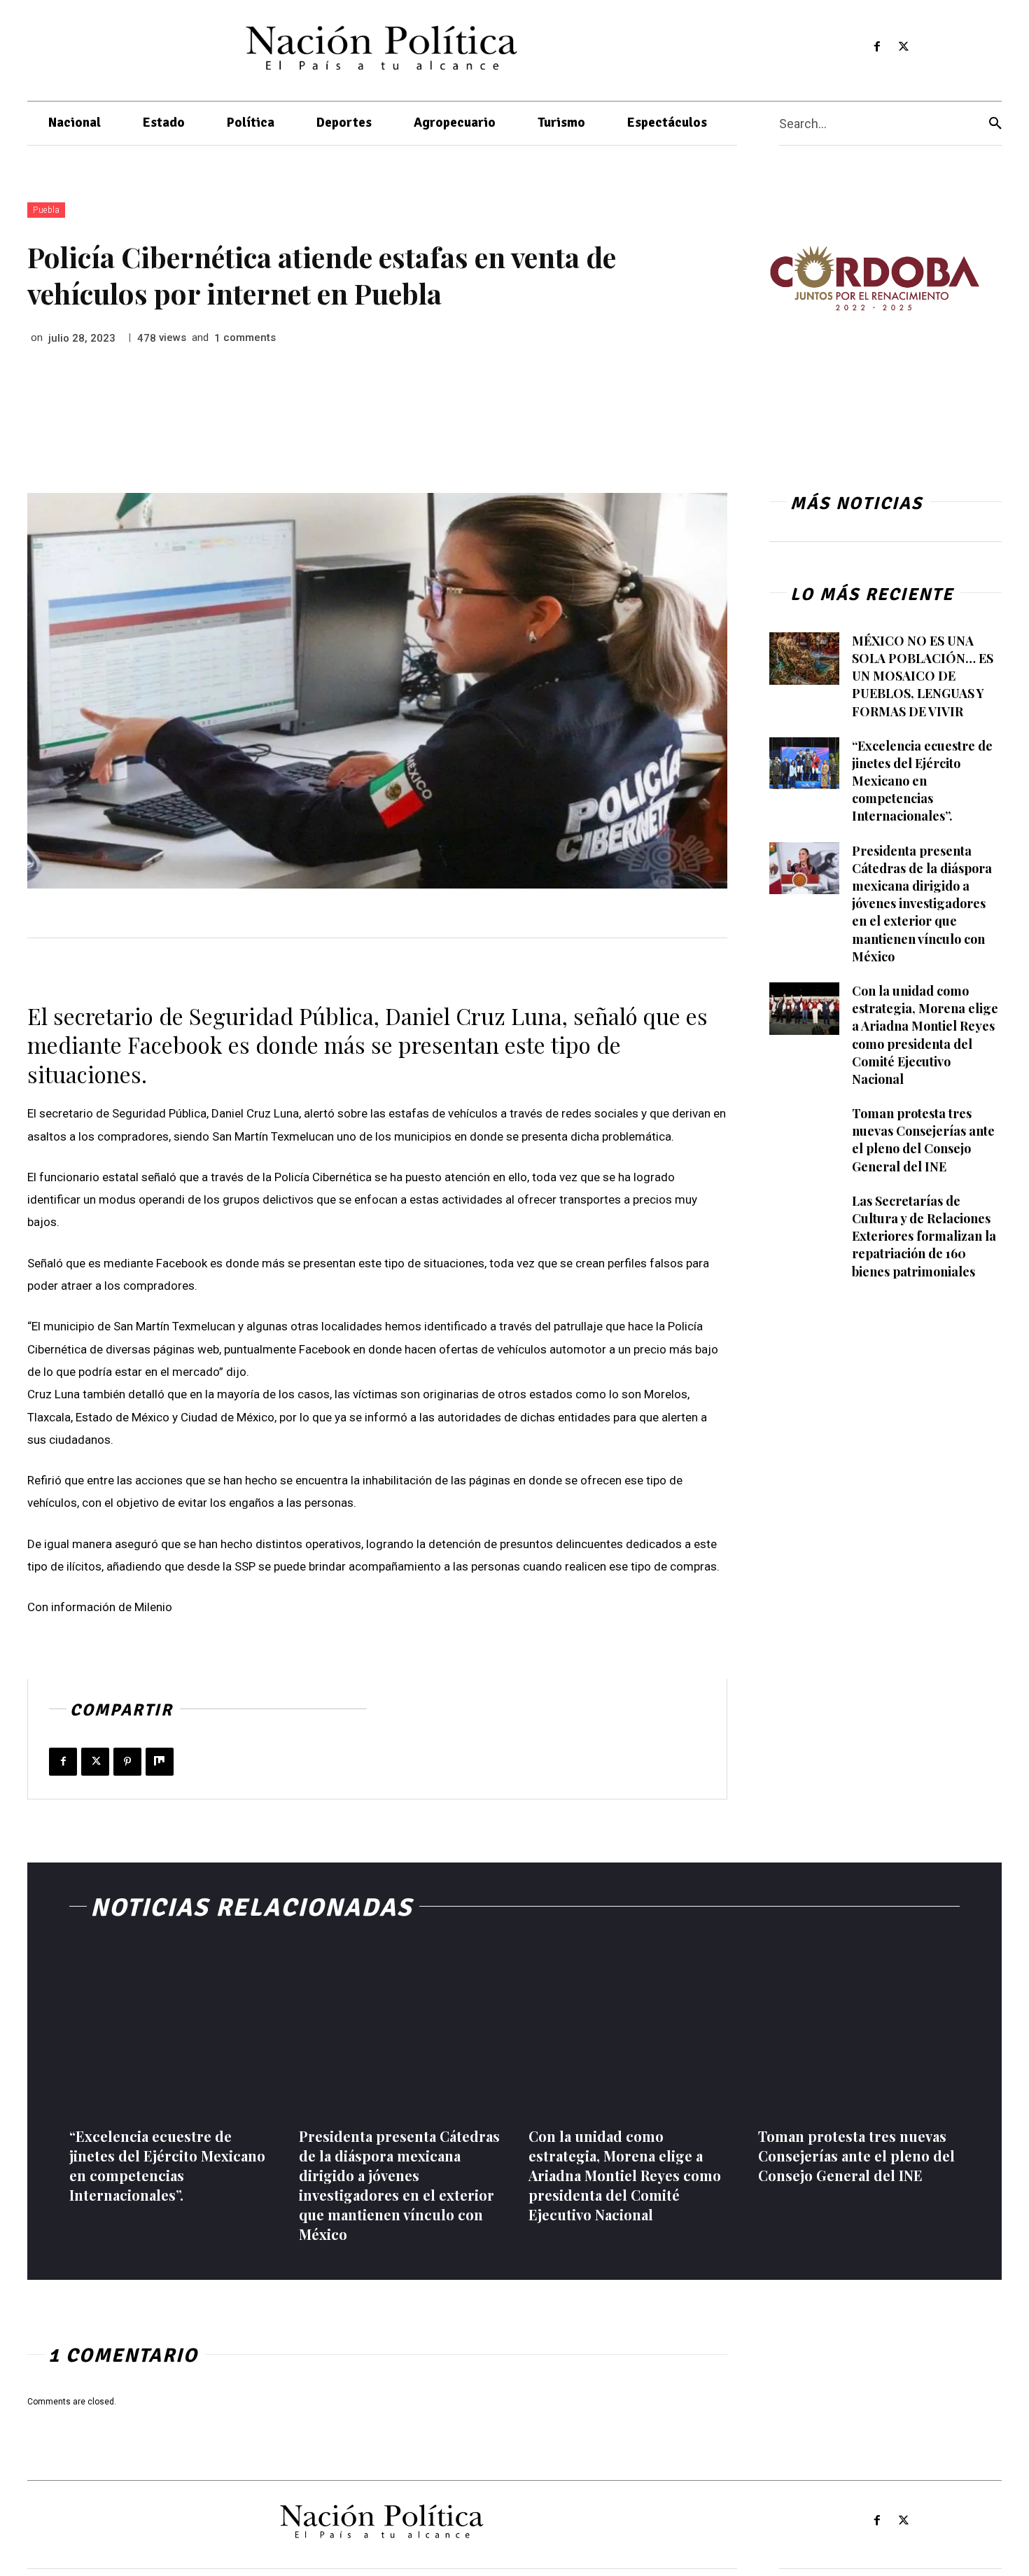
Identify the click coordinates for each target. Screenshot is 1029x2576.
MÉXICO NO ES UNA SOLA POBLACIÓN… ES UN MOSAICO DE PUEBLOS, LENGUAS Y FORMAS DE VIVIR (923, 676)
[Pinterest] (127, 1762)
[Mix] (160, 1762)
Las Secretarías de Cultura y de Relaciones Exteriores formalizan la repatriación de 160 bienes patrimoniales (924, 1236)
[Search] (995, 124)
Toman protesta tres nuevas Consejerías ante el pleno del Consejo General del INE (923, 1140)
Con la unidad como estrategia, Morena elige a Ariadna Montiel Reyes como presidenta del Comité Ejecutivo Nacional (625, 2175)
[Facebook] (877, 47)
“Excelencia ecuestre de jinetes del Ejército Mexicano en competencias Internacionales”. (922, 781)
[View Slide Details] (874, 278)
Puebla (46, 210)
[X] (904, 47)
